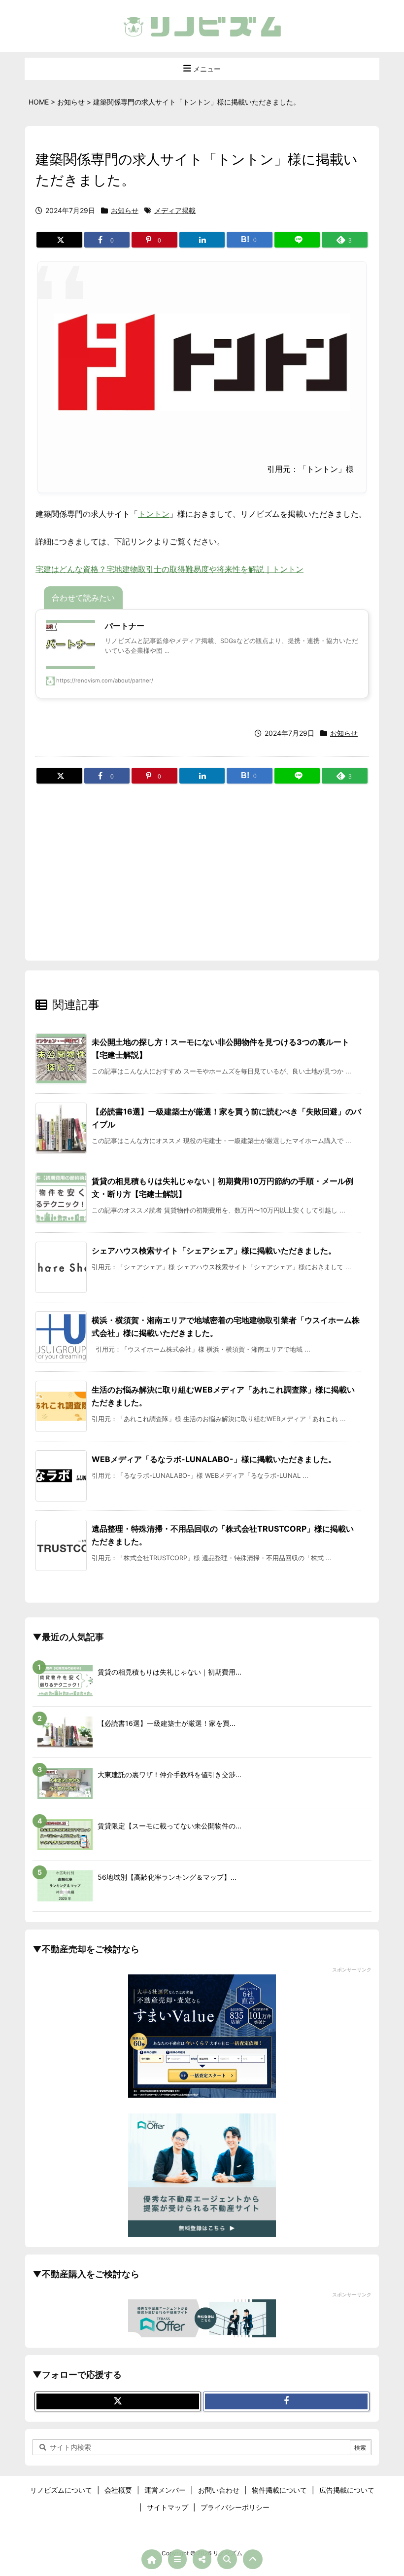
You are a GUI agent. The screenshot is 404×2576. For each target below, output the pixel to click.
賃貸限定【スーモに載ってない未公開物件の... (169, 1826)
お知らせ (125, 210)
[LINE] (297, 240)
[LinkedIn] (202, 240)
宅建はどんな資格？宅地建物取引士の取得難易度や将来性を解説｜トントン (169, 569)
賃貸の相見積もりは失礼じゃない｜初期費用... (169, 1672)
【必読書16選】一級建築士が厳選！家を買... (167, 1723)
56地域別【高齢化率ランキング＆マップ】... (167, 1877)
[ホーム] (152, 2559)
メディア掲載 (175, 210)
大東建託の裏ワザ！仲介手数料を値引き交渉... (169, 1774)
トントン (154, 514)
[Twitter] (59, 240)
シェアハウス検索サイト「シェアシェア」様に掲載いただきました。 (214, 1251)
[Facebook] (286, 2401)
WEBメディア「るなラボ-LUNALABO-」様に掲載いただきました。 (214, 1459)
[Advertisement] (202, 865)
